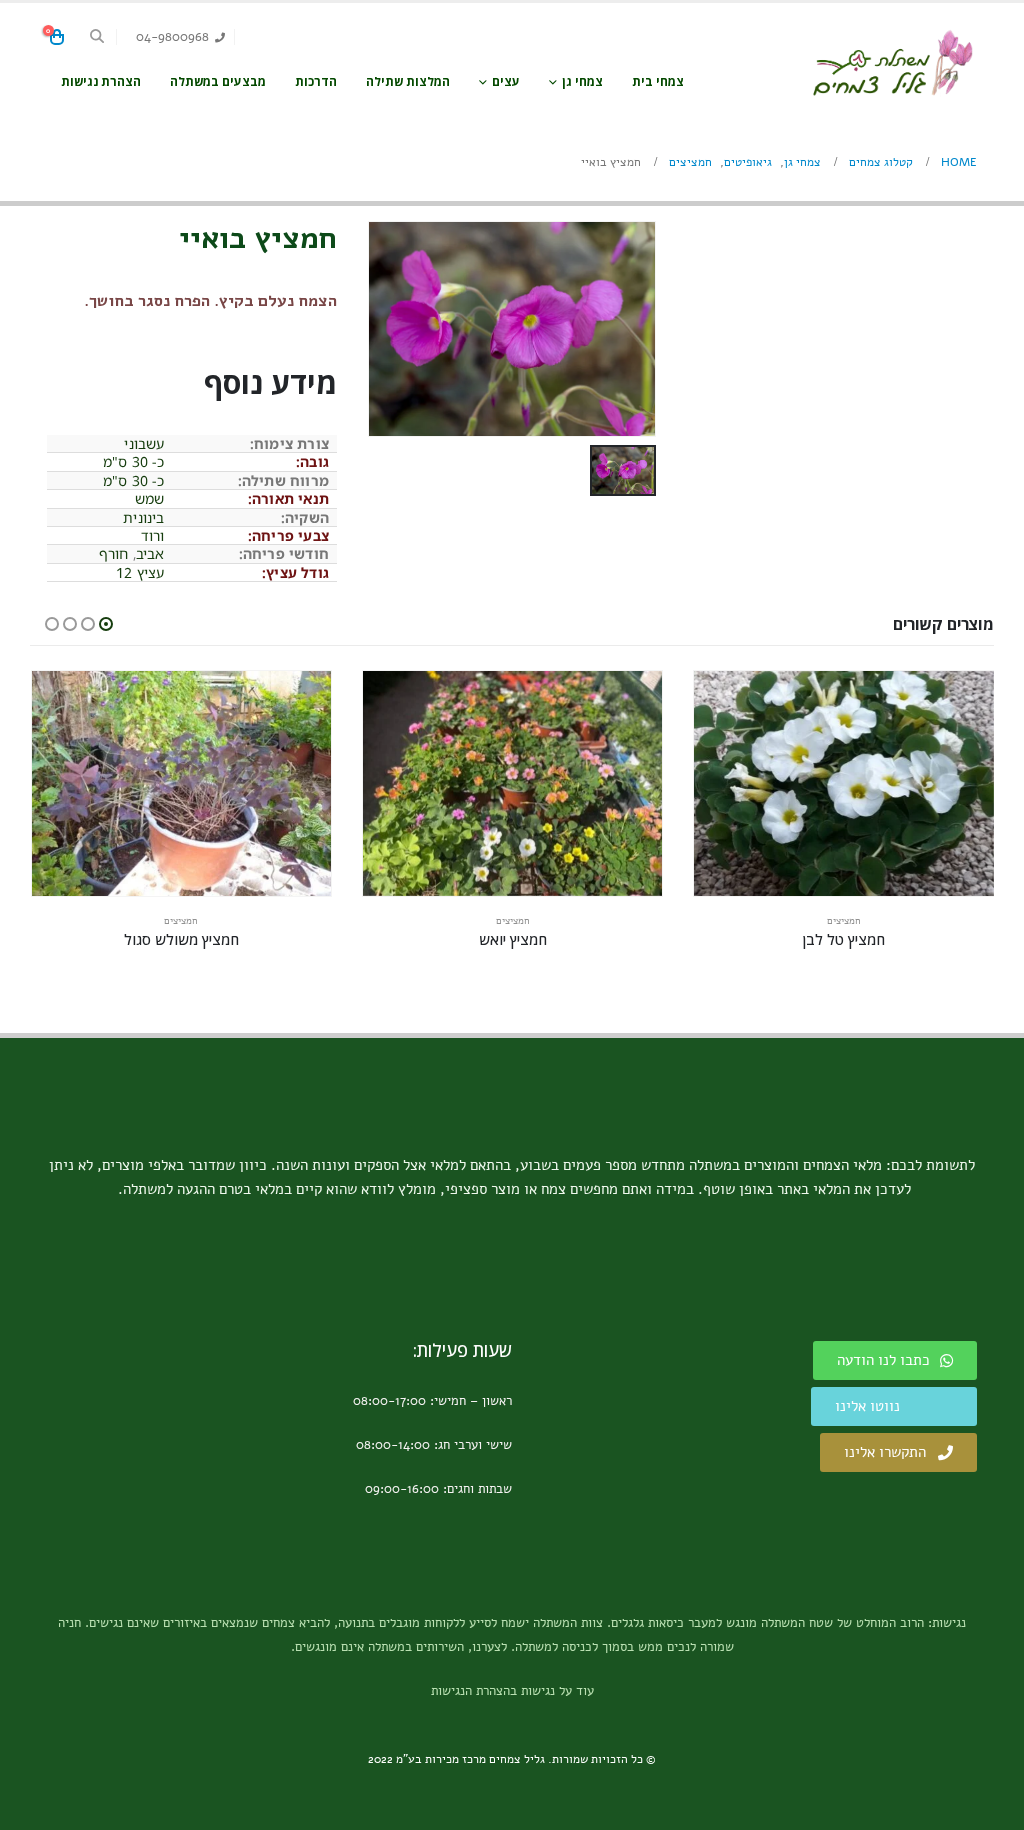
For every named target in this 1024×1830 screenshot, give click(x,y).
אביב (150, 553)
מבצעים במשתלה (218, 81)
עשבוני (144, 443)
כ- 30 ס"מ (134, 461)
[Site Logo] (892, 63)
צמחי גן (582, 81)
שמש (150, 498)
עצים (506, 81)
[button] (97, 37)
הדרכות (316, 81)
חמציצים (844, 921)
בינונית (143, 517)
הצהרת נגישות (101, 81)
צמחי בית (658, 81)
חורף (114, 553)
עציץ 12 (140, 572)
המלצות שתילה (408, 81)
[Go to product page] (843, 783)
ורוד (153, 535)
